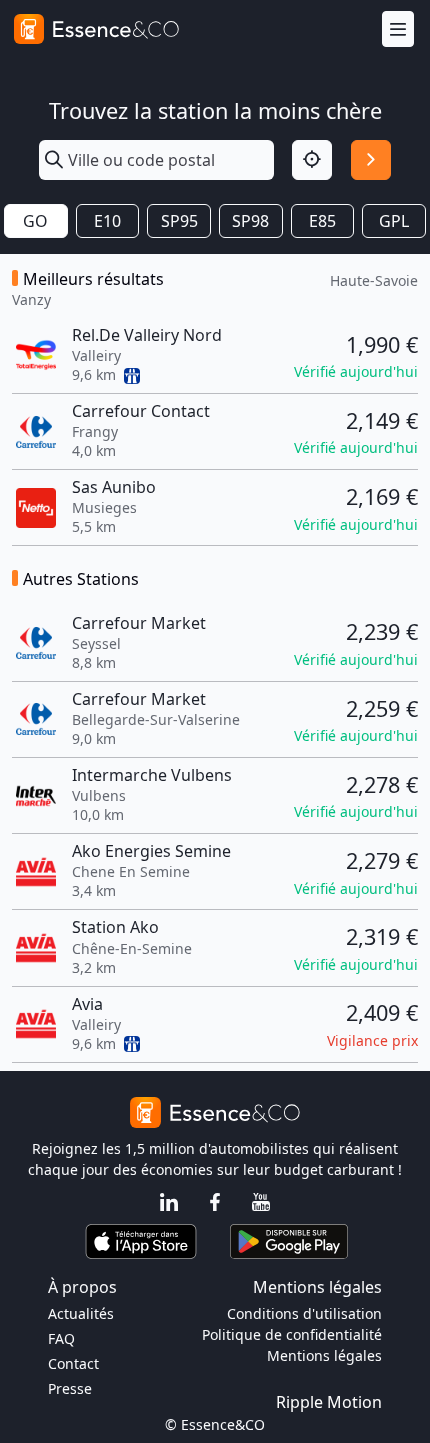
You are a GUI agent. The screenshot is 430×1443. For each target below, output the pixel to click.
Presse (70, 1388)
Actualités (81, 1313)
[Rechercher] (371, 160)
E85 (322, 221)
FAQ (61, 1338)
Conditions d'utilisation (304, 1313)
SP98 (250, 221)
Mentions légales (324, 1355)
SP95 (179, 221)
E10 (107, 221)
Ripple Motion (329, 1402)
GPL (394, 221)
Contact (73, 1363)
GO (35, 221)
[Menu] (398, 29)
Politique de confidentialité (292, 1334)
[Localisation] (312, 160)
